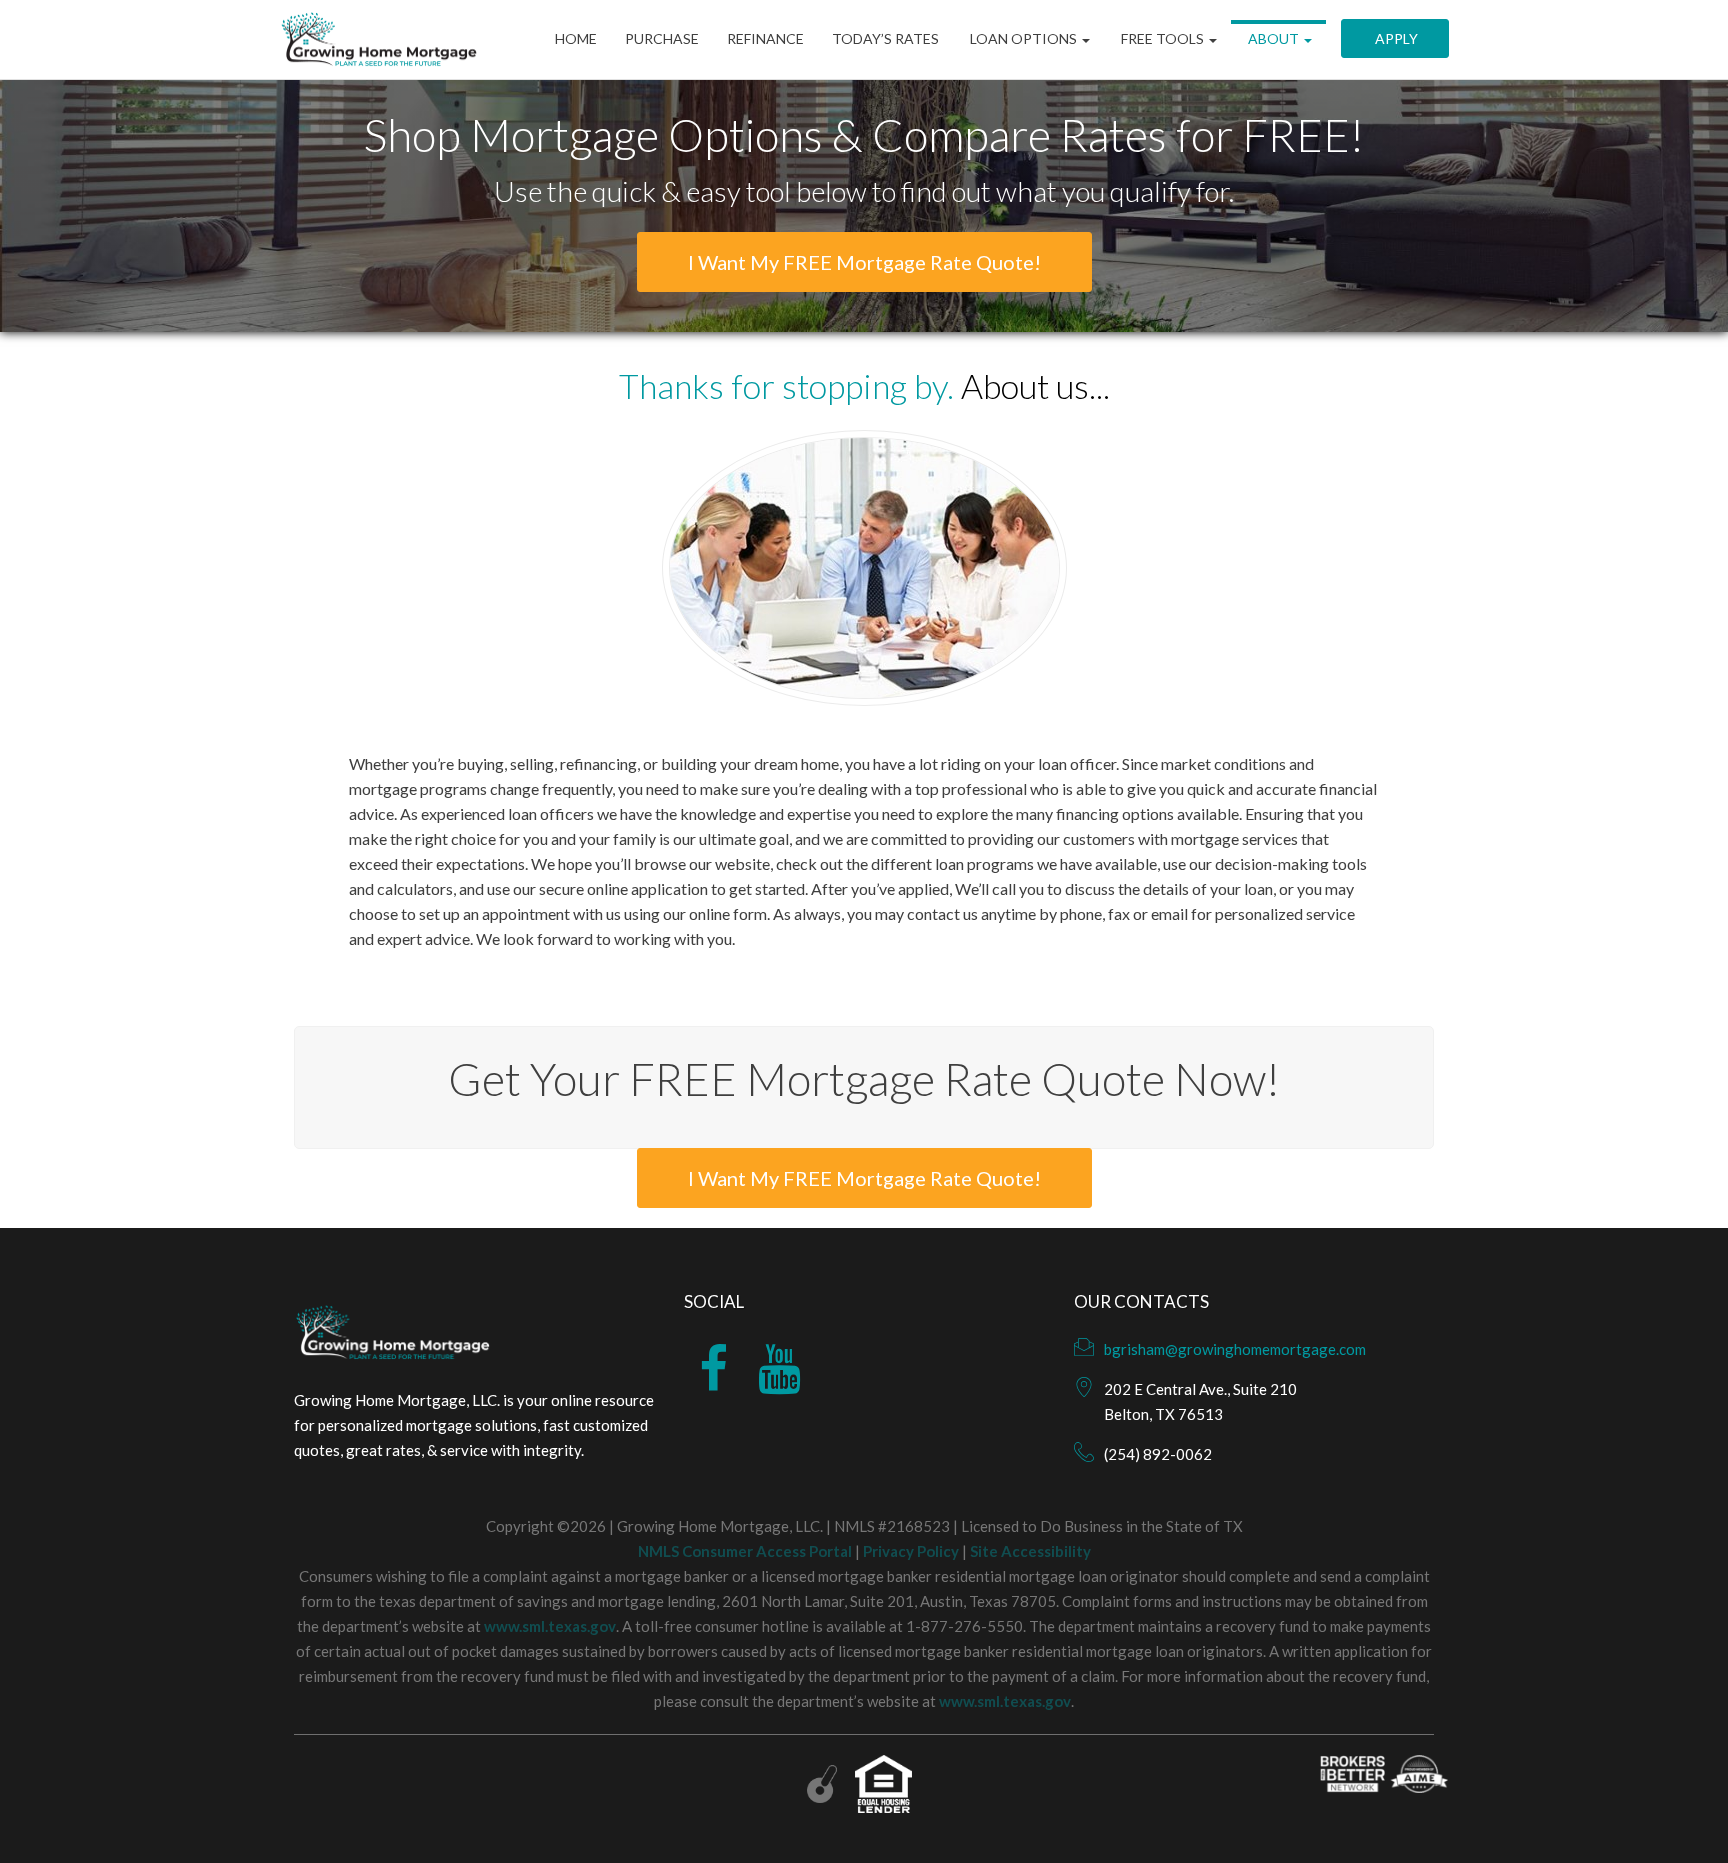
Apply (1395, 39)
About (1273, 39)
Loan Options (1023, 39)
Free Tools (1162, 39)
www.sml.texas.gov (550, 1626)
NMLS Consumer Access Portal (745, 1551)
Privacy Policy (911, 1551)
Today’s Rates (885, 39)
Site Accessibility (1030, 1551)
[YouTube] (779, 1381)
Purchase (662, 39)
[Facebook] (713, 1381)
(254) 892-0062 (1158, 1454)
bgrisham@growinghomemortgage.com (1235, 1349)
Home (576, 39)
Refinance (765, 39)
